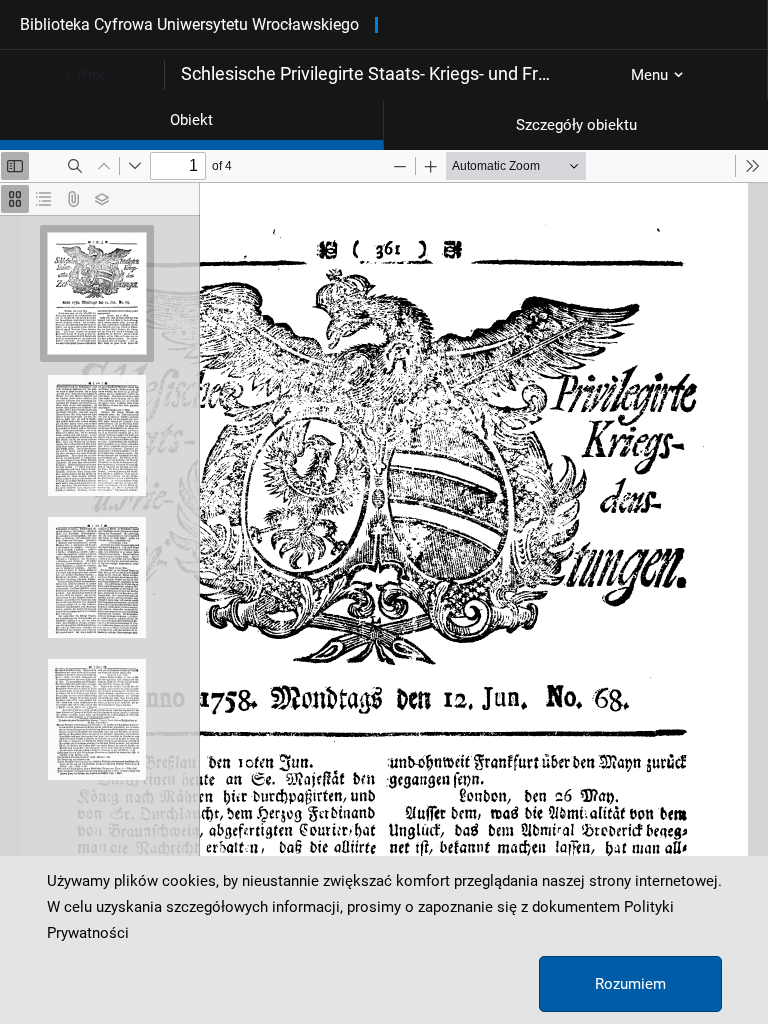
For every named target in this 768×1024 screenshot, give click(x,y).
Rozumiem (630, 984)
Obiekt (191, 120)
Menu (649, 75)
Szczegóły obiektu (576, 125)
